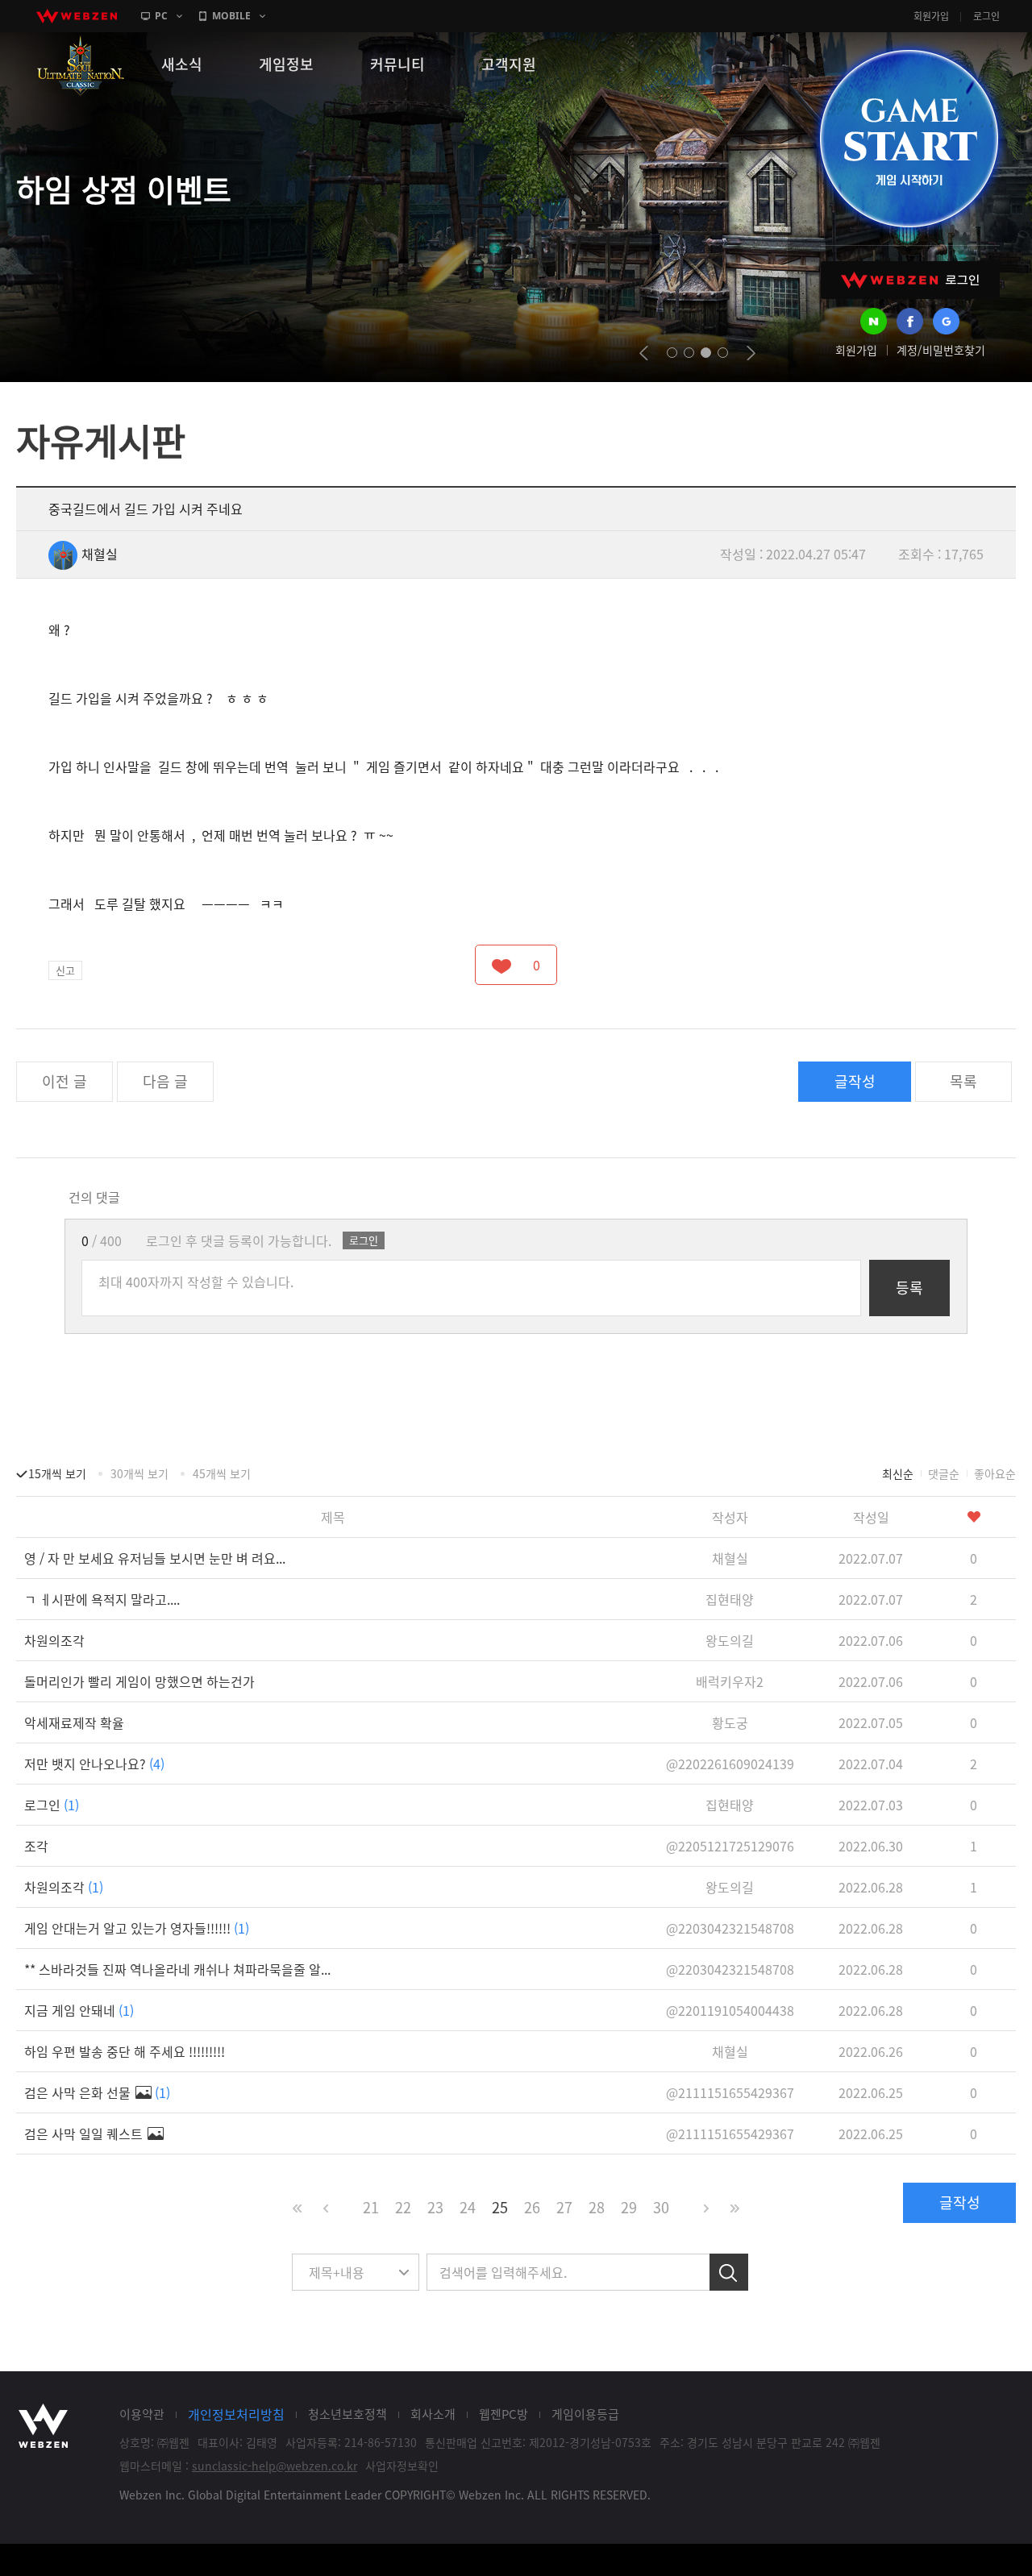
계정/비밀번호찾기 (941, 350)
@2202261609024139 (730, 1764)
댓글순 (944, 1473)
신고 (65, 970)
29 (629, 2207)
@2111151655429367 (730, 2092)
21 (371, 2207)
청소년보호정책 (347, 2414)
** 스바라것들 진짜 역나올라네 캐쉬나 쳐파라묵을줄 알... (177, 1969)
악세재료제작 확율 (74, 1722)
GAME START (909, 139)
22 (403, 2207)
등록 (909, 1288)
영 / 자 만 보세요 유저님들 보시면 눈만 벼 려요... (155, 1558)
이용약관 (142, 2414)
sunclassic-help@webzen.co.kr (275, 2466)
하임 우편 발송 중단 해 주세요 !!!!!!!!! (125, 2051)
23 (435, 2207)
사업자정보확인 (402, 2466)
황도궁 (730, 1722)
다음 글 (165, 1081)
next (751, 353)
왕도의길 (730, 1640)
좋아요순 (995, 1473)
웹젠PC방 (504, 2414)
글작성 (855, 1081)
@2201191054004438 (730, 2010)
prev (644, 353)
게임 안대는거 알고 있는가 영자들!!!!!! (137, 1928)
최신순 (898, 1473)
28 (597, 2207)
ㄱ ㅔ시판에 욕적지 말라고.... (102, 1599)
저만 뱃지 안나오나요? (94, 1764)
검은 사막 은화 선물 (97, 2092)
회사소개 (433, 2414)
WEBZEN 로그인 (910, 280)
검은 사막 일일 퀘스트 (85, 2134)
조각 (36, 1846)
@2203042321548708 (730, 1928)
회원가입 (931, 16)
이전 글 (64, 1081)
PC (161, 16)
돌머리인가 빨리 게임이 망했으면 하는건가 (139, 1681)
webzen (77, 16)
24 (468, 2207)
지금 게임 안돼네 (79, 2010)
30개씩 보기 (139, 1473)
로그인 (986, 16)
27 (564, 2207)
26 (532, 2207)
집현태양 (730, 1599)
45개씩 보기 (222, 1473)
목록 (963, 1081)
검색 (729, 2272)
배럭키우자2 (730, 1681)
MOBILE (231, 16)
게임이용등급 (585, 2414)
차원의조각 (54, 1640)
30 (661, 2207)
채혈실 (100, 554)
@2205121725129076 (730, 1846)
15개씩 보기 (57, 1473)
